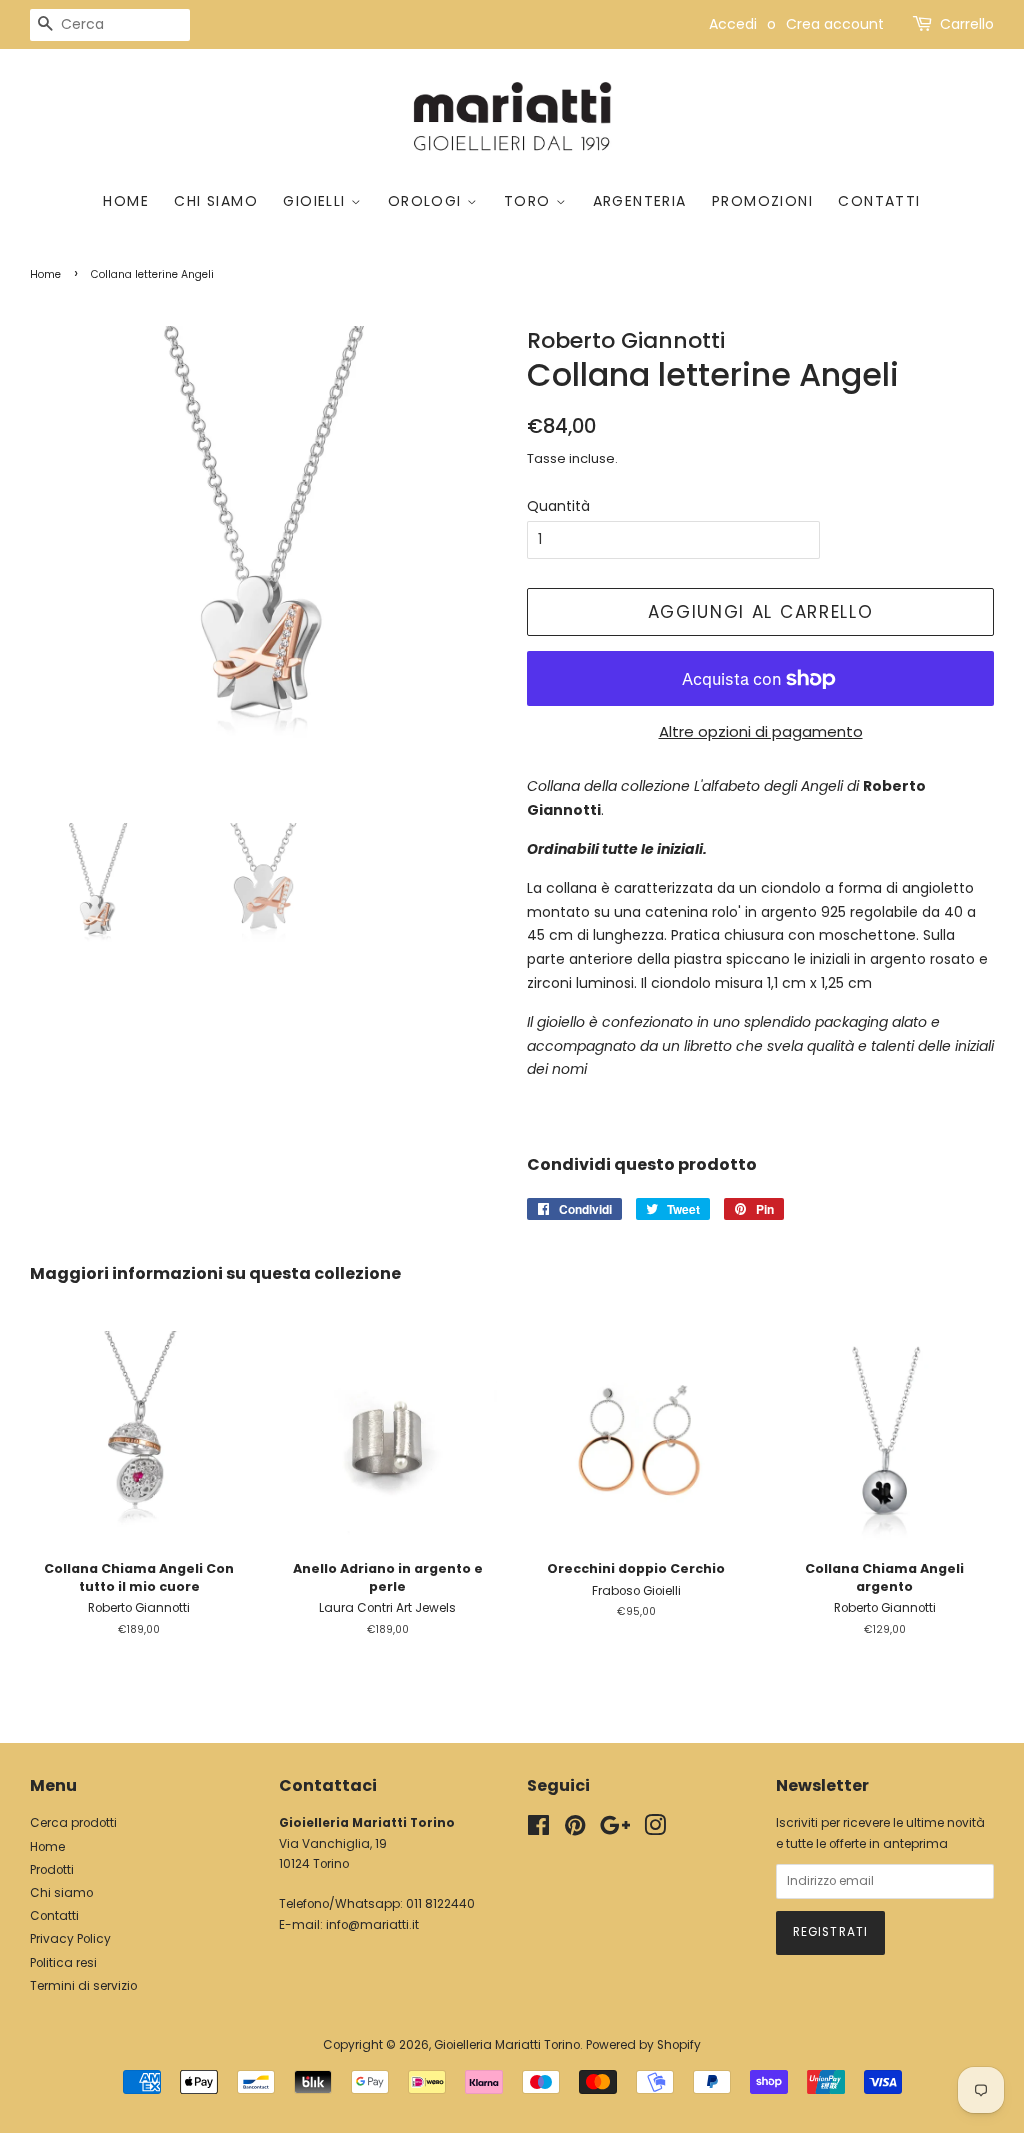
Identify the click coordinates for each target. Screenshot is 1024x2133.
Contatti (879, 201)
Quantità (558, 506)
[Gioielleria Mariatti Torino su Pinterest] (575, 1830)
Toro (530, 201)
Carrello (967, 24)
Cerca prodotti (73, 1823)
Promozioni (762, 201)
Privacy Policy (70, 1939)
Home (126, 201)
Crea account (835, 24)
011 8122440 (440, 1904)
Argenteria (640, 201)
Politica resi (63, 1963)
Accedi (733, 24)
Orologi (427, 201)
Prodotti (52, 1870)
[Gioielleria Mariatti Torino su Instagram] (655, 1830)
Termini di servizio (83, 1986)
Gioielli (317, 201)
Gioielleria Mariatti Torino (507, 2045)
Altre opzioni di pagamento (761, 731)
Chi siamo (216, 201)
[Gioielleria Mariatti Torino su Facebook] (538, 1830)
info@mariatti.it (372, 1925)
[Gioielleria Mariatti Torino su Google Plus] (615, 1830)
